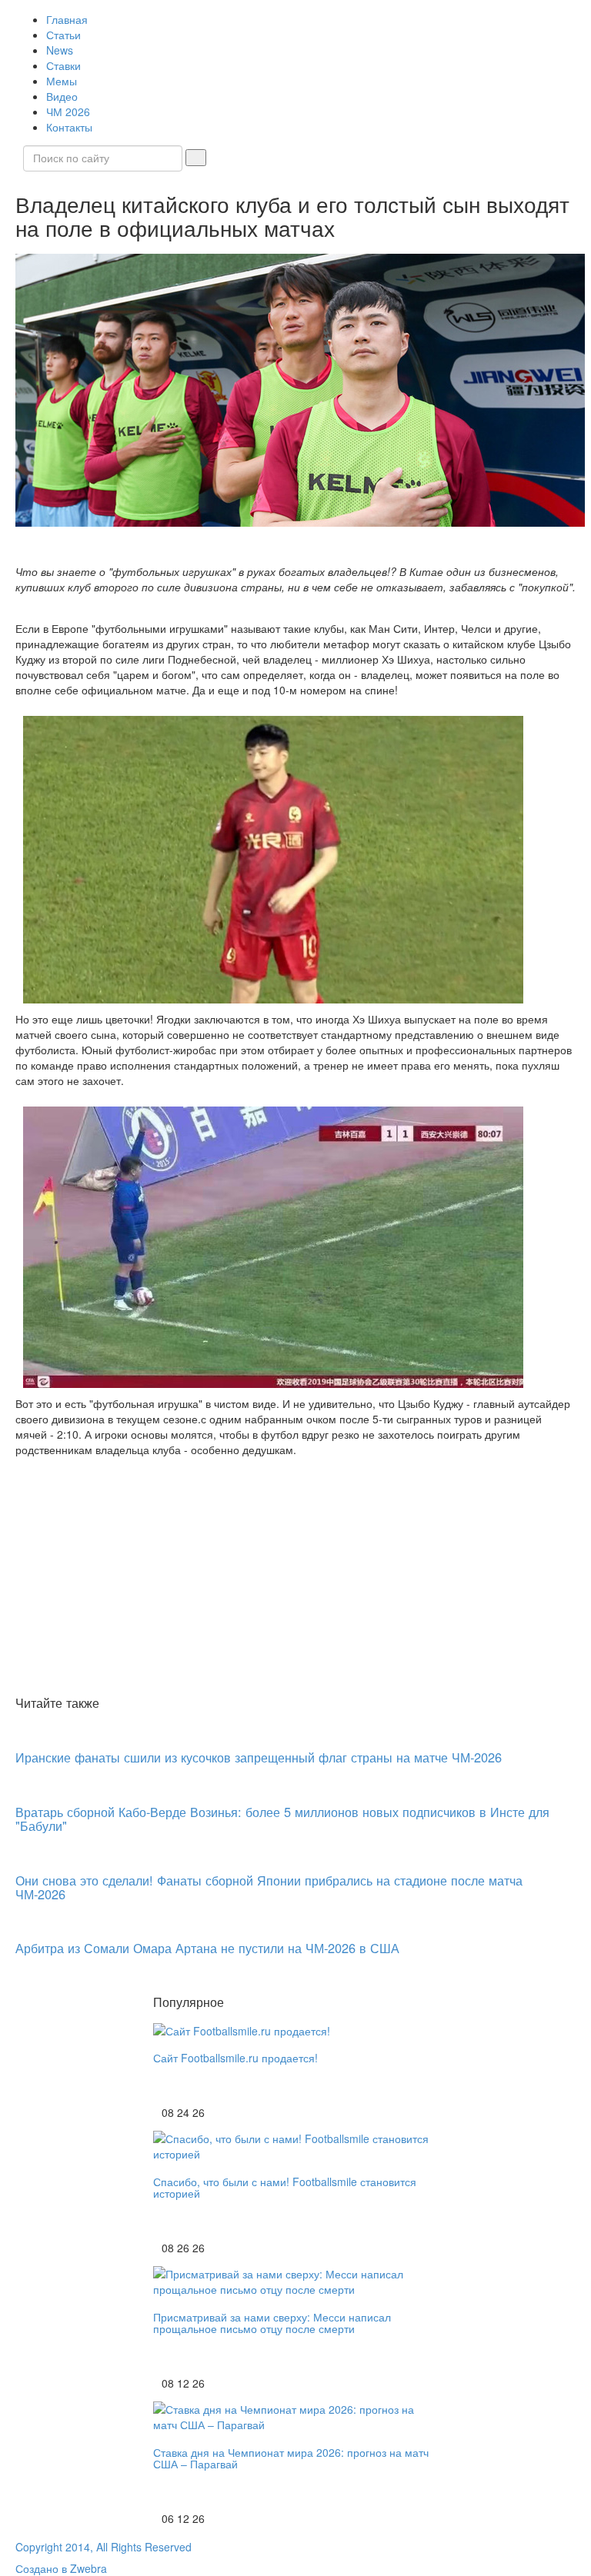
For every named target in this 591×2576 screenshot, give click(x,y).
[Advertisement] (295, 1576)
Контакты (69, 127)
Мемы (62, 81)
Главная (67, 19)
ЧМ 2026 (68, 111)
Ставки (63, 65)
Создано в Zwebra (61, 2568)
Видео (62, 96)
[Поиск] (196, 158)
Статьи (63, 35)
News (60, 50)
